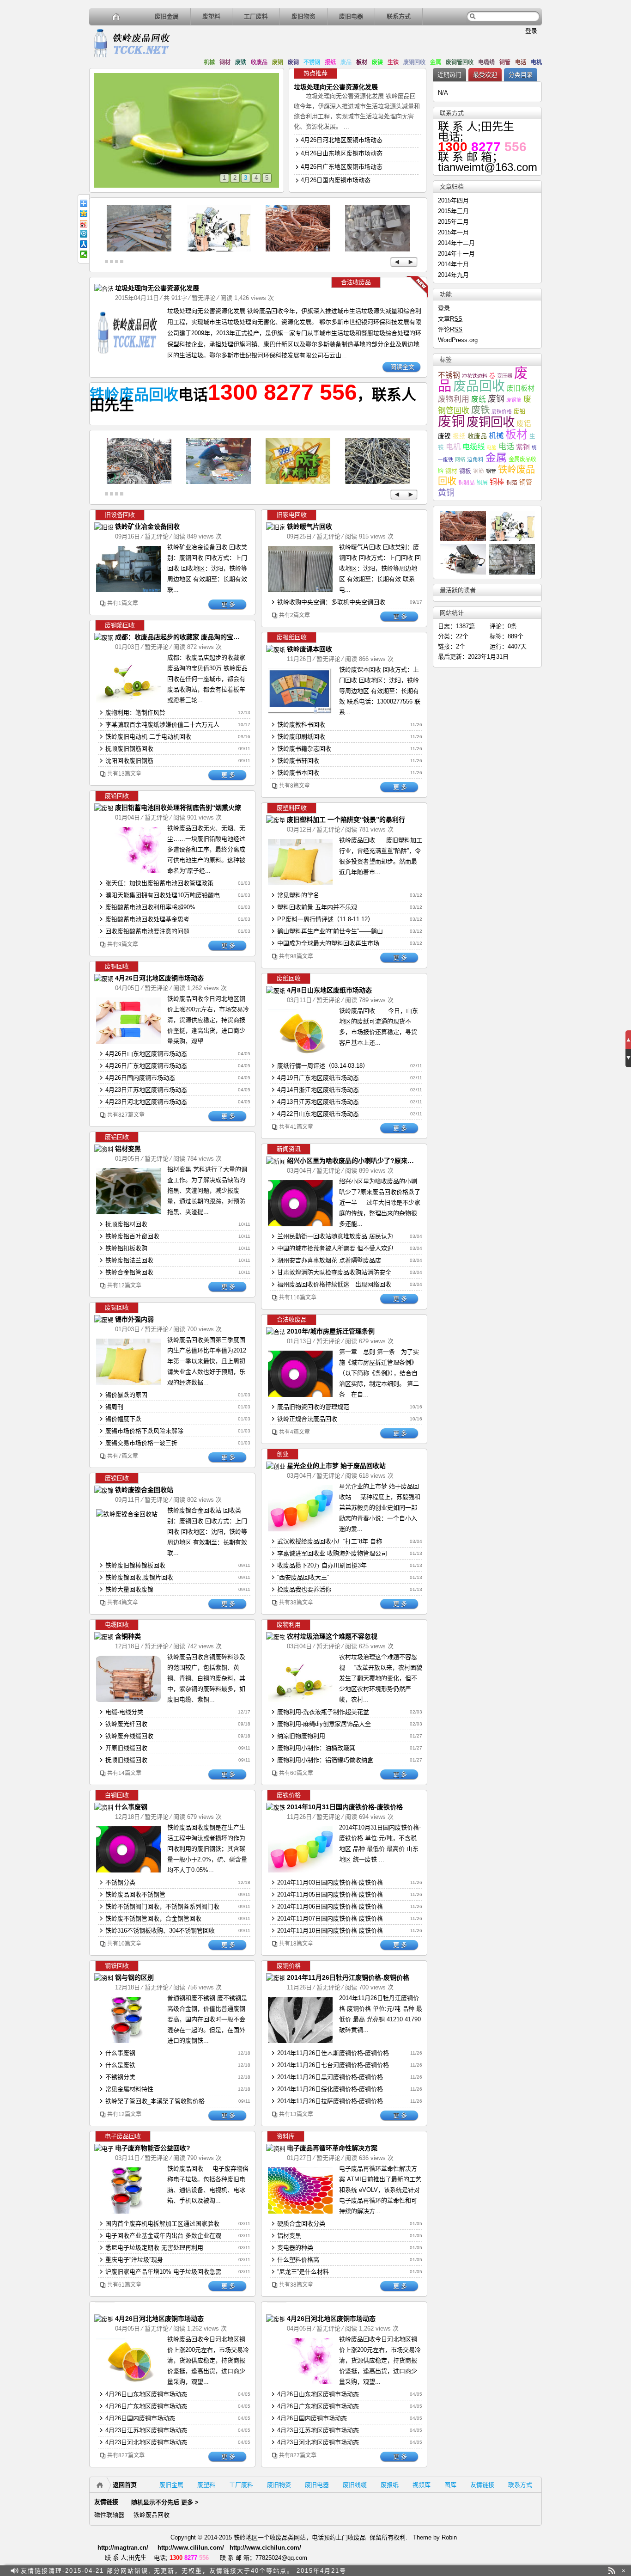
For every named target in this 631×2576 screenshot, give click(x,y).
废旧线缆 (355, 2485)
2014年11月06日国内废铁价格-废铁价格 (330, 1906)
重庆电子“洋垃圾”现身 (134, 2260)
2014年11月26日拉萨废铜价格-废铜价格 (330, 2101)
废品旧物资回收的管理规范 (313, 1407)
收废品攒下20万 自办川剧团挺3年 (322, 1565)
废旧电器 (351, 16)
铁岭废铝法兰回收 (129, 1260)
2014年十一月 (456, 254)
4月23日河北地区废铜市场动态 (146, 1102)
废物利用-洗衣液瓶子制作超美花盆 (323, 1712)
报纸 (330, 62)
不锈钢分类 (120, 1882)
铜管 (505, 62)
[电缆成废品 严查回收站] (377, 482)
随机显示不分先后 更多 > (165, 2502)
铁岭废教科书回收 (301, 725)
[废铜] (298, 249)
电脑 (491, 447)
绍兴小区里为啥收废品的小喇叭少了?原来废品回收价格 (367, 1161)
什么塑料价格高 (298, 2260)
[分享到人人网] (84, 244)
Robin (449, 2537)
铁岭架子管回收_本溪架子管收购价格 (155, 2101)
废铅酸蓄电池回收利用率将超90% (150, 907)
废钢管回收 (460, 62)
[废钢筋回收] (109, 638)
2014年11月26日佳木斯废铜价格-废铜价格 (333, 2053)
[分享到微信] (84, 254)
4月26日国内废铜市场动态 (336, 180)
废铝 (524, 424)
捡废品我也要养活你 (304, 1589)
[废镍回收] (106, 1490)
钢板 (465, 471)
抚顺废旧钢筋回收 (129, 749)
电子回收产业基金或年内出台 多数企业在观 (163, 2236)
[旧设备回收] (109, 527)
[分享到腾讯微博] (84, 234)
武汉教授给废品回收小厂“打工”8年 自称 (330, 1541)
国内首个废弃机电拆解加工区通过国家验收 (162, 2224)
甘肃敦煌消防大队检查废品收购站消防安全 (334, 1272)
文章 (450, 319)
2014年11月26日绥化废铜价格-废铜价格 (330, 2089)
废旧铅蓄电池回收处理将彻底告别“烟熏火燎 (178, 808)
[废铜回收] (106, 979)
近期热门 (449, 75)
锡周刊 (114, 1407)
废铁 (241, 62)
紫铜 (523, 447)
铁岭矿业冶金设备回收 (147, 526)
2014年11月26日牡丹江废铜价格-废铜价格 (348, 1977)
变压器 (505, 376)
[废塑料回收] (281, 820)
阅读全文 (402, 367)
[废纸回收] (278, 650)
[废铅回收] (106, 808)
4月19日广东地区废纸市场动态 (318, 1078)
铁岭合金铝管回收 (129, 1272)
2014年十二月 (456, 243)
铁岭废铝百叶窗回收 (132, 1236)
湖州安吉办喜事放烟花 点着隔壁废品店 (329, 1260)
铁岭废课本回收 (309, 649)
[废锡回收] (106, 1320)
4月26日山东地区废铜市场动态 (342, 153)
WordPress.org (458, 340)
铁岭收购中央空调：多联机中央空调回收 (331, 602)
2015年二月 (453, 222)
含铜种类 (128, 1636)
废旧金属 (167, 16)
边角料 (475, 459)
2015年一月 (453, 232)
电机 (536, 62)
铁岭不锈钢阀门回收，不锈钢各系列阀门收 (162, 1906)
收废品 (259, 62)
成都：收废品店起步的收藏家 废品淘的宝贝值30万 (188, 637)
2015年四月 (453, 200)
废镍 (377, 62)
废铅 (520, 411)
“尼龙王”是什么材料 (303, 2272)
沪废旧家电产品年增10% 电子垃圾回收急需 (163, 2272)
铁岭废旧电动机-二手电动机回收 (148, 737)
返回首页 (125, 2485)
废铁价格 (502, 411)
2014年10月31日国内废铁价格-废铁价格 (345, 1807)
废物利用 (454, 399)
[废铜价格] (278, 1978)
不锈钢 (312, 62)
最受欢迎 (485, 75)
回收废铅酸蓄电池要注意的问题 (147, 931)
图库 (450, 2485)
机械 (209, 62)
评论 (450, 329)
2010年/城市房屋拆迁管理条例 (331, 1331)
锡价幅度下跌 (123, 1419)
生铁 (393, 62)
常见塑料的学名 (298, 895)
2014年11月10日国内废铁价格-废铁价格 (330, 1930)
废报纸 (390, 2485)
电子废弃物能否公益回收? (153, 2148)
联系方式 (399, 16)
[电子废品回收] (112, 2149)
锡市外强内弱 (134, 1319)
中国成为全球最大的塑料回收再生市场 (328, 943)
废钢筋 (514, 400)
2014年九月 (453, 275)
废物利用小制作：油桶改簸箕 (316, 1748)
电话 (521, 62)
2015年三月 (453, 211)
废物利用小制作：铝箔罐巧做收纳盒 (325, 1760)
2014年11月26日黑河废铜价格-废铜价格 (330, 2077)
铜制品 (467, 482)
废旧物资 (303, 16)
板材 (362, 62)
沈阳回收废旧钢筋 (129, 761)
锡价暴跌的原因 (126, 1395)
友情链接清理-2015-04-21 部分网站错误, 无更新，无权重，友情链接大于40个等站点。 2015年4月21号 (184, 2571)
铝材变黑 (128, 1149)
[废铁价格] (278, 1808)
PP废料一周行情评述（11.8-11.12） (325, 919)
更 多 (228, 604)
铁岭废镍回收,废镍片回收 (139, 1577)
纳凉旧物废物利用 (301, 1736)
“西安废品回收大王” (303, 1577)
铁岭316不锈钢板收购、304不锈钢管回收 (160, 1930)
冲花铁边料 (475, 376)
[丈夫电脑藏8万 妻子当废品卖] (218, 482)
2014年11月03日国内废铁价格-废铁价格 (330, 1882)
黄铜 (446, 493)
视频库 (422, 2485)
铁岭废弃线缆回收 (129, 1736)
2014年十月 (453, 264)
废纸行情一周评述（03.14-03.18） (323, 1066)
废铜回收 (414, 62)
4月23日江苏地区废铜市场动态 (146, 1090)
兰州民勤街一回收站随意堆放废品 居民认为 (335, 1236)
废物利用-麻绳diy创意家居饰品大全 (324, 1724)
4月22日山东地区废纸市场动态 (318, 1114)
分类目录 (521, 75)
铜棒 (497, 482)
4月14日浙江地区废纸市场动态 (318, 1090)
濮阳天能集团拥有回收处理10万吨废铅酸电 (163, 895)
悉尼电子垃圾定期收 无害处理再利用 (154, 2248)
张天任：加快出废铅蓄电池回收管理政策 (159, 883)
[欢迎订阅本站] (612, 2571)
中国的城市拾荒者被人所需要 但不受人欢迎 (335, 1248)
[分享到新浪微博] (84, 224)
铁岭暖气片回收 (309, 526)
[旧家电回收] (281, 527)
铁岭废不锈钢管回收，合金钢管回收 (153, 1918)
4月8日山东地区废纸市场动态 (329, 990)
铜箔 (512, 482)
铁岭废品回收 (134, 395)
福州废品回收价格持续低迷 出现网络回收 (334, 1284)
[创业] (275, 1466)
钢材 (225, 62)
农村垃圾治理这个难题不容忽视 (332, 1636)
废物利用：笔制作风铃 (135, 713)
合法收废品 (356, 282)
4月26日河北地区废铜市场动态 (342, 140)
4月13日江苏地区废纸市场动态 (318, 1102)
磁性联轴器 (109, 2515)
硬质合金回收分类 (301, 2224)
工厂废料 (256, 16)
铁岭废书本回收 (298, 773)
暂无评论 (204, 298)
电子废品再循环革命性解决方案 (332, 2148)
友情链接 (482, 2485)
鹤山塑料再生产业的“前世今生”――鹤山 (330, 931)
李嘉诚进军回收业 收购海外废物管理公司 (332, 1553)
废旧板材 (521, 388)
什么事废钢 (131, 1807)
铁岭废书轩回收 (298, 761)
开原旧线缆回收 (126, 1748)
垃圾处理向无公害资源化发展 (336, 87)
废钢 (293, 62)
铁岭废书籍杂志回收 (304, 749)
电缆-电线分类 (124, 1712)
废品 (346, 62)
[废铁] (139, 249)
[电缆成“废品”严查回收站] (139, 482)
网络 (460, 459)
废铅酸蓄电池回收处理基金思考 (147, 919)
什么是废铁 (120, 2065)
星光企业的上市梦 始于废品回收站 (336, 1466)
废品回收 (479, 386)
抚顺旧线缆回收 (126, 1760)
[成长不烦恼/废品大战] (298, 482)
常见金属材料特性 (129, 2089)
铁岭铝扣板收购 (126, 1248)
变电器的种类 (295, 2248)
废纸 (479, 399)
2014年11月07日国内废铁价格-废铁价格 (330, 1918)
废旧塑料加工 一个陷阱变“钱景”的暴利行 (346, 820)
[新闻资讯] (278, 1161)
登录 (531, 31)
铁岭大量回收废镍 (129, 1589)
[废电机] (377, 249)
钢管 (491, 471)
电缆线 (486, 62)
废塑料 (211, 16)
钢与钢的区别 (134, 1977)
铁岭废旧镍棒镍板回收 (135, 1565)
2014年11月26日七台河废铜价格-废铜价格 (333, 2065)
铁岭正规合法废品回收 (307, 1419)
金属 (436, 62)
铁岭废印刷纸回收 (301, 737)
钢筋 (479, 471)
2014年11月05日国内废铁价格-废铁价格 (330, 1894)
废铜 (278, 62)
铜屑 (482, 483)
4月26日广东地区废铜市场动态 (342, 167)
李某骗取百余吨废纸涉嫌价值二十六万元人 (162, 725)
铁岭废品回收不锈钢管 (135, 1894)
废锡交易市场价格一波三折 (141, 1443)
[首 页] (116, 16)
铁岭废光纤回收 (126, 1724)
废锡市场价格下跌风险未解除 (144, 1431)
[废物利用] (278, 1637)
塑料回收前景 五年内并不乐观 (317, 907)
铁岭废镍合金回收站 (144, 1490)
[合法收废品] (109, 289)
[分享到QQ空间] (84, 214)
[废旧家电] (218, 249)
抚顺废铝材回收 (126, 1224)
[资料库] (103, 1149)
